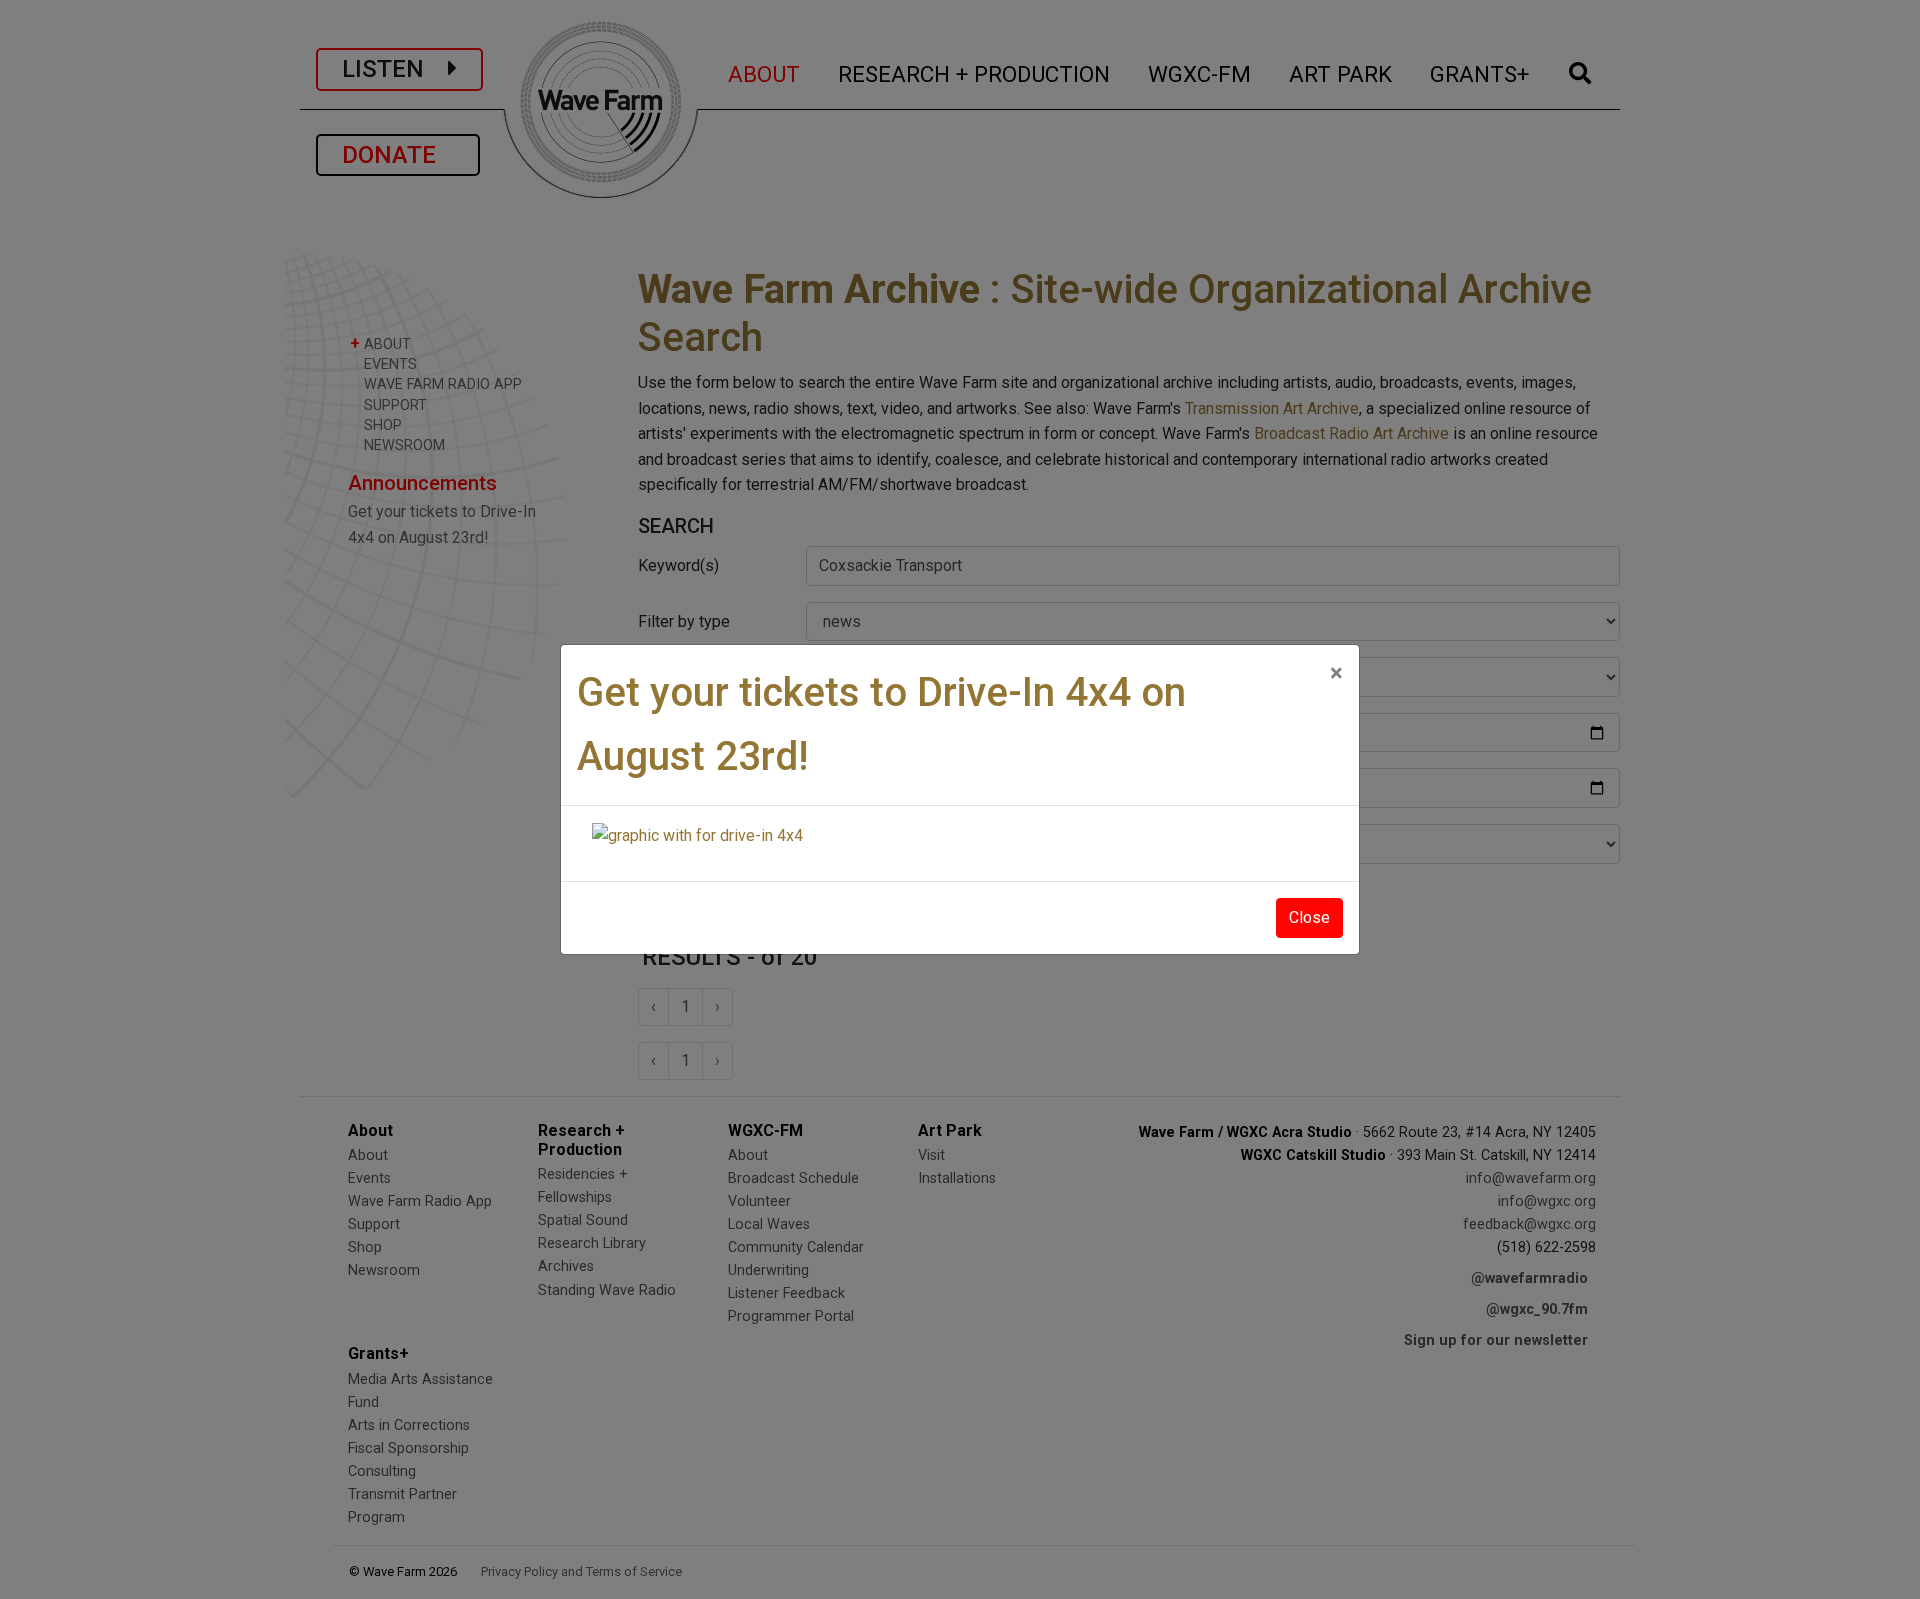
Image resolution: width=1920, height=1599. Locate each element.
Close (1309, 917)
